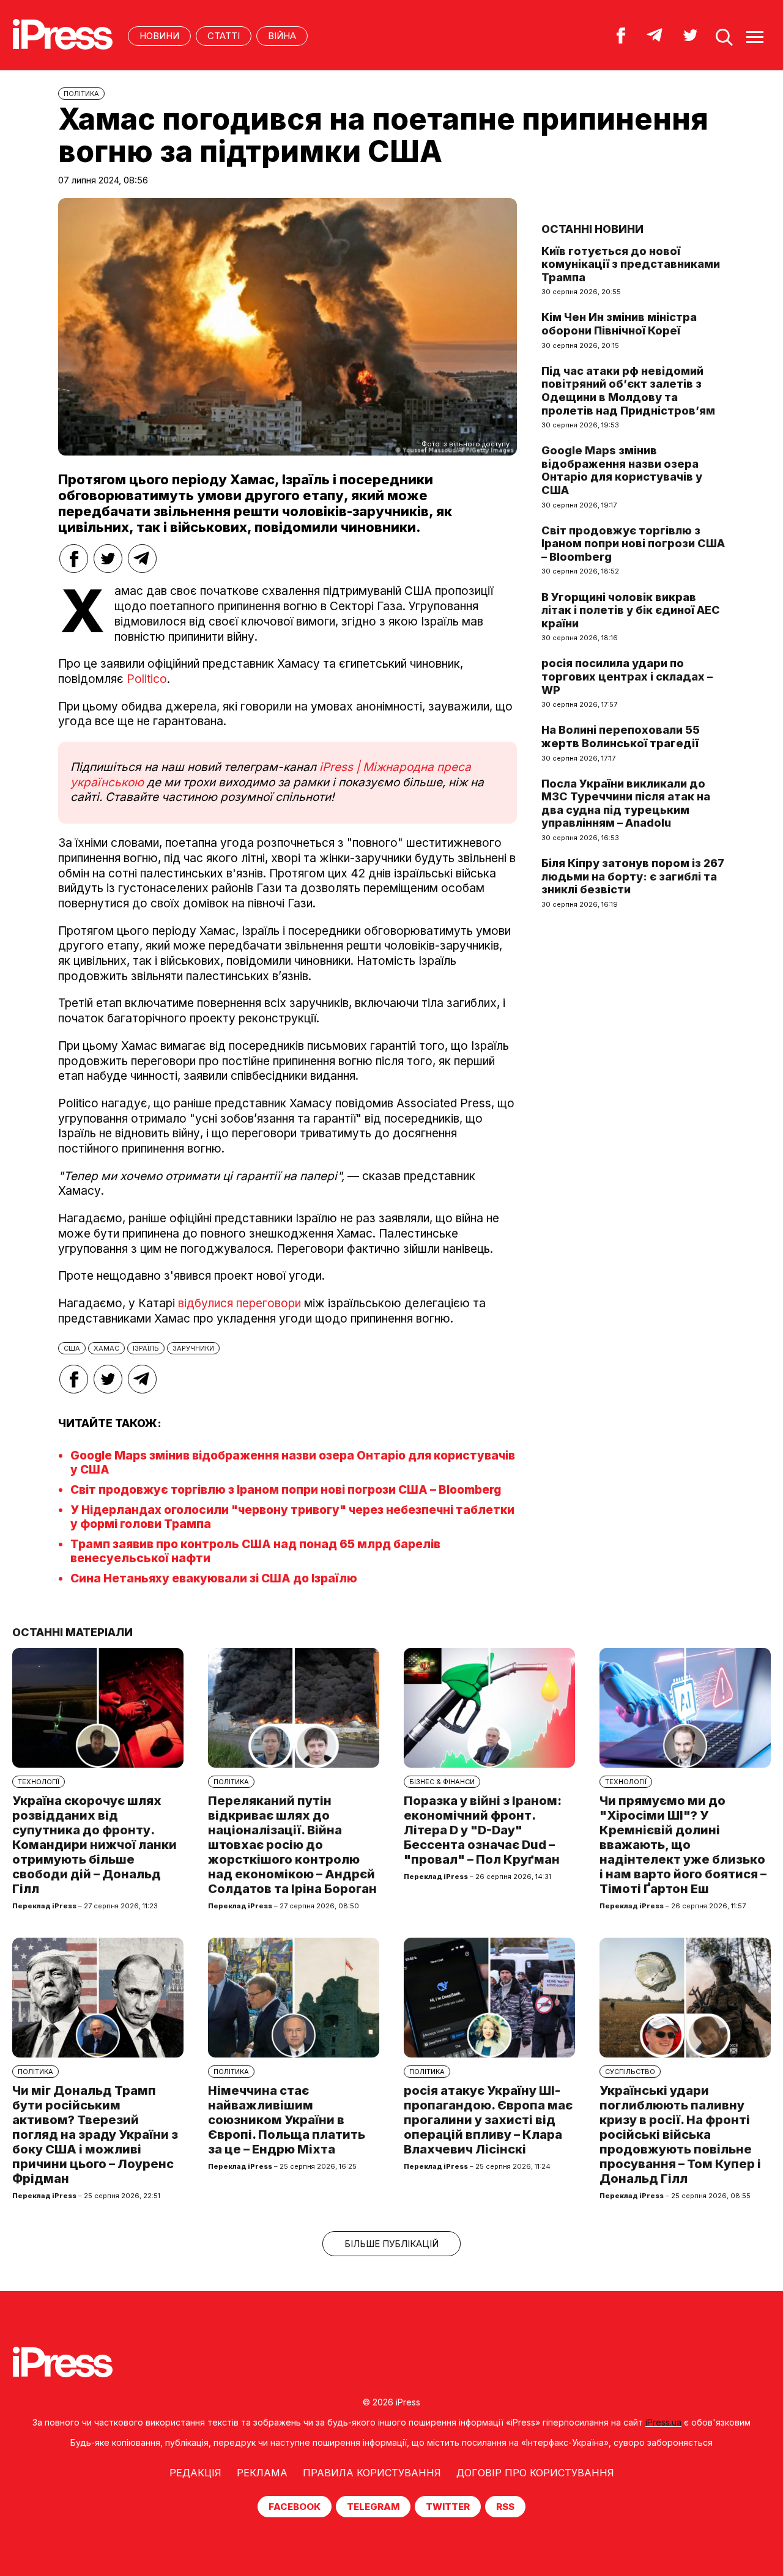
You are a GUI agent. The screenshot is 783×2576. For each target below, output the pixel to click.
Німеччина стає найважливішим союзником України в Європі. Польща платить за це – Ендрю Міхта (287, 2120)
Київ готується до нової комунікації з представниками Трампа (631, 264)
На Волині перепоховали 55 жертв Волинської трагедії (621, 736)
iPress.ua (663, 2422)
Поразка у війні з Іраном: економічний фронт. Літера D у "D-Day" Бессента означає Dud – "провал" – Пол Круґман (483, 1830)
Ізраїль (146, 1348)
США (72, 1348)
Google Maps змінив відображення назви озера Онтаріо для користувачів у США (622, 470)
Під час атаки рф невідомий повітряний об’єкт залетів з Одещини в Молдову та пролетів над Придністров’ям (628, 391)
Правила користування (372, 2473)
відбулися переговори (239, 1303)
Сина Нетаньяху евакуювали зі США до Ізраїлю (214, 1578)
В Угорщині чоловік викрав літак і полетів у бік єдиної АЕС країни (631, 610)
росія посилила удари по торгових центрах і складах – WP (627, 676)
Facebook (295, 2507)
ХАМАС (106, 1348)
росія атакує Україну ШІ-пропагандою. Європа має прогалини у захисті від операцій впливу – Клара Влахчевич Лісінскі (488, 2120)
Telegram (373, 2507)
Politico (147, 679)
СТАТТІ (224, 36)
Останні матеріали (72, 1632)
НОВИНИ (159, 36)
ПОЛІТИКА (81, 94)
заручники (193, 1348)
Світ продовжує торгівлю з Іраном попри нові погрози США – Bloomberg (286, 1490)
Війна (282, 36)
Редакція (195, 2473)
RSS (505, 2507)
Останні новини (592, 229)
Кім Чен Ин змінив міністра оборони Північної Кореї (619, 324)
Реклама (262, 2473)
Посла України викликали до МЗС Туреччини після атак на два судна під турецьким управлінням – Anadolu (626, 803)
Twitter (448, 2507)
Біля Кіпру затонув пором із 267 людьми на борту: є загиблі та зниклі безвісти (633, 876)
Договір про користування (535, 2473)
